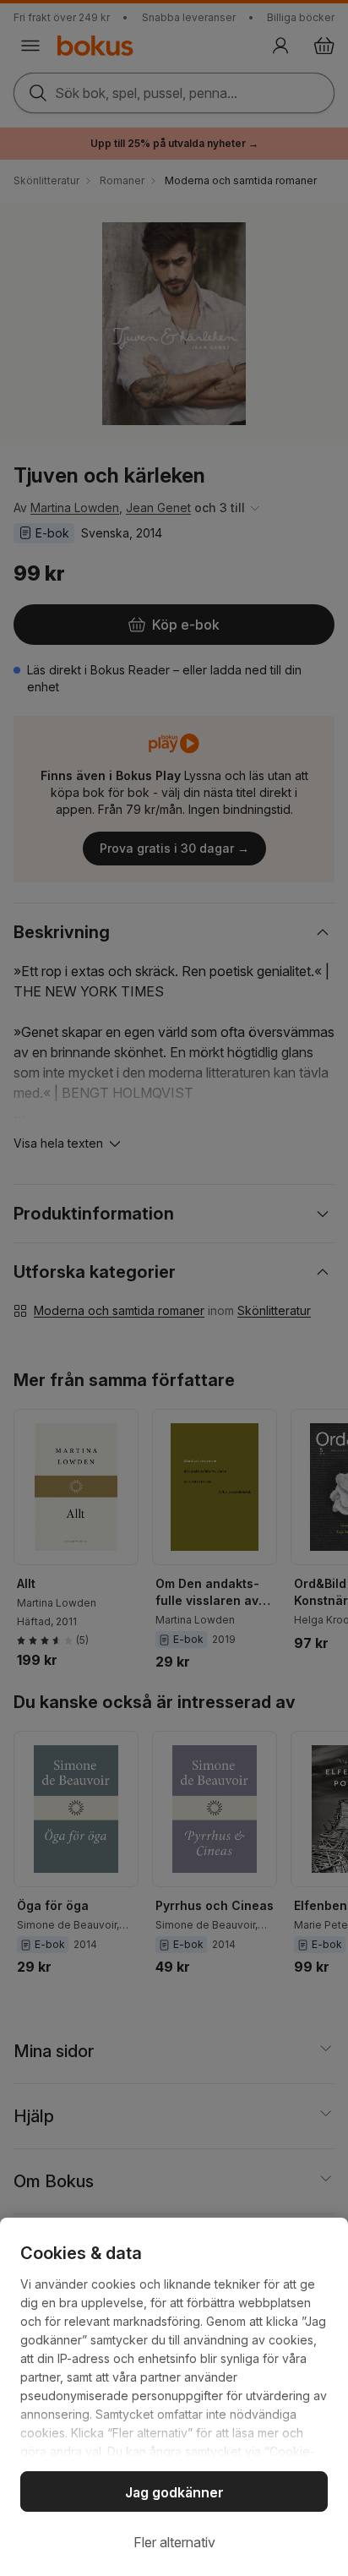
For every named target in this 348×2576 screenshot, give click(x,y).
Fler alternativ (174, 2542)
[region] (174, 2397)
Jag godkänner (174, 2492)
